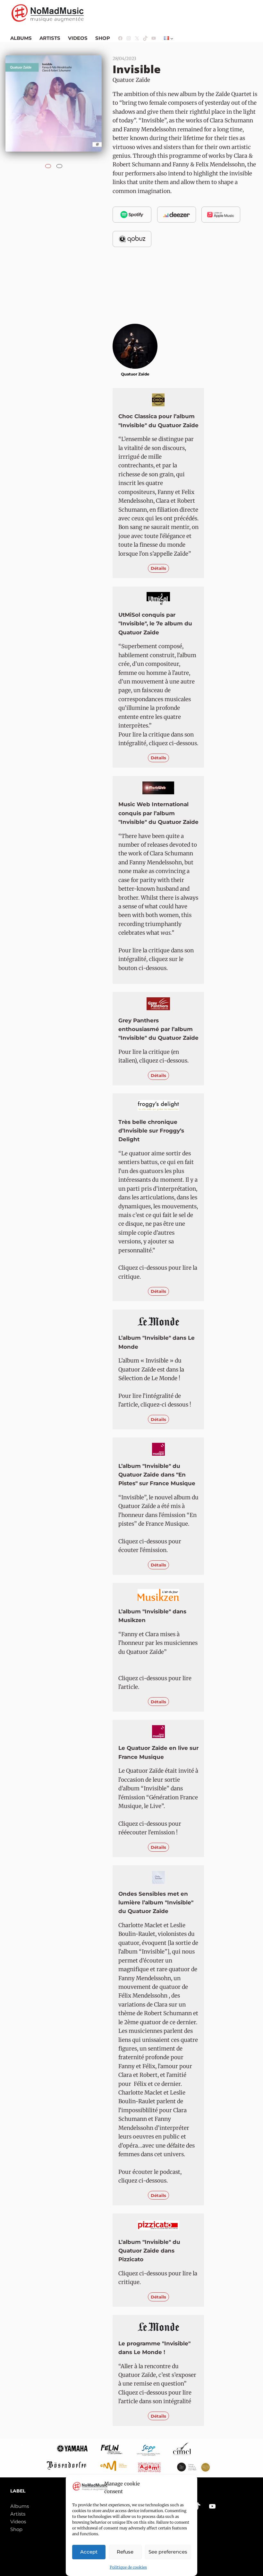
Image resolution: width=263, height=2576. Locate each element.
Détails (158, 568)
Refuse (125, 2552)
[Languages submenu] (172, 38)
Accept (89, 2552)
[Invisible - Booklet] (59, 164)
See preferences (168, 2552)
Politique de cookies (128, 2567)
